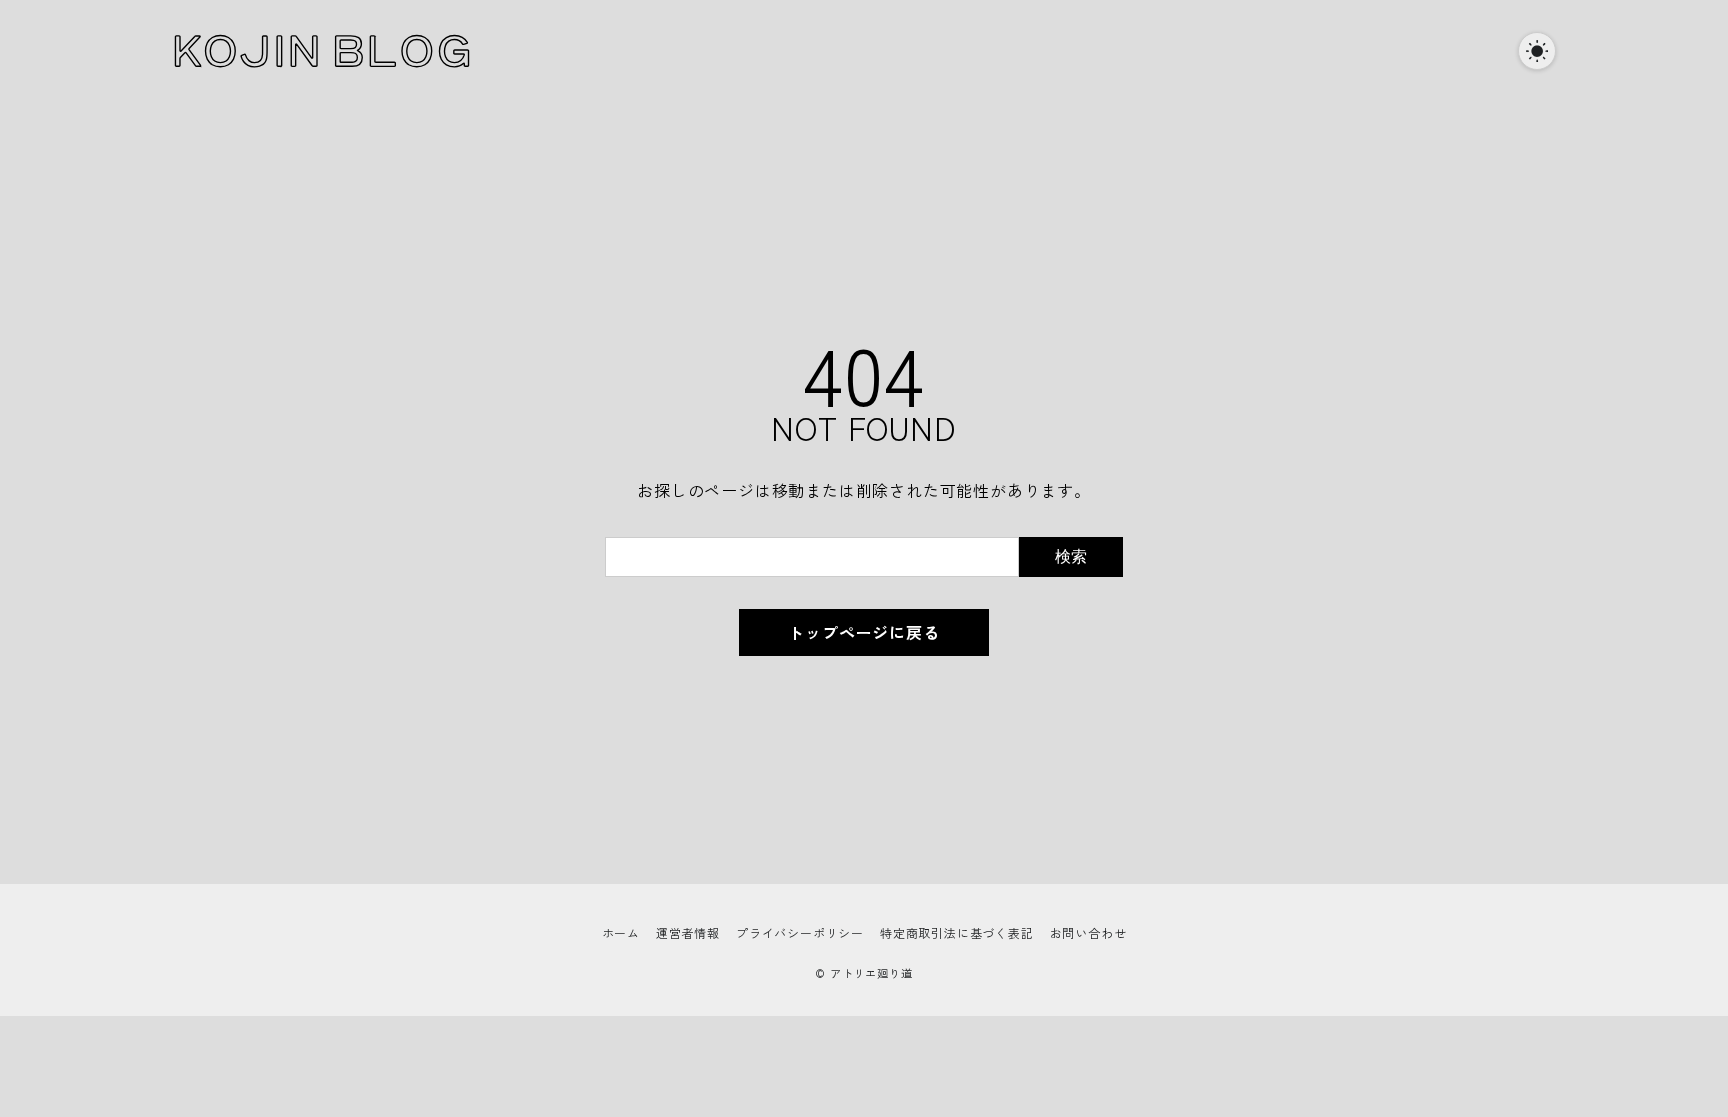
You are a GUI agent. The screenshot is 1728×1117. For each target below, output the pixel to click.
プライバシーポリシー (800, 932)
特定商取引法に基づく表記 (957, 932)
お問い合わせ (1088, 932)
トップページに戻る (863, 632)
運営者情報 (688, 932)
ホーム (621, 932)
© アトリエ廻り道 (863, 973)
